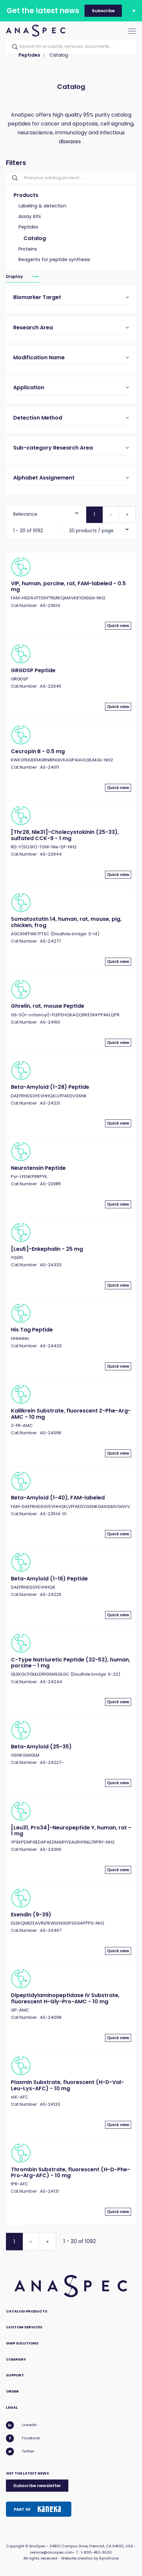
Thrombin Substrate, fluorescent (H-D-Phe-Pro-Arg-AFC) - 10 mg (71, 2172)
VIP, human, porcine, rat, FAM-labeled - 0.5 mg (68, 586)
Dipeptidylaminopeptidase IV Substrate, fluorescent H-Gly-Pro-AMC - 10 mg (65, 1998)
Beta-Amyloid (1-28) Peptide (50, 1087)
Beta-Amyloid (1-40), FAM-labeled (58, 1498)
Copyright (15, 2546)
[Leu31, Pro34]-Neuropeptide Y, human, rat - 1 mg (71, 1831)
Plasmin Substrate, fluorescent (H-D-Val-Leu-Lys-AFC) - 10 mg (67, 2085)
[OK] (13, 47)
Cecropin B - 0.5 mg (38, 751)
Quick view (118, 626)
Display (15, 277)
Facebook (31, 2438)
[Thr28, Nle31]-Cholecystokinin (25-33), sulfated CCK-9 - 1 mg (65, 835)
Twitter (28, 2451)
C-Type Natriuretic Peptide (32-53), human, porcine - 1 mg (71, 1663)
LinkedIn (29, 2425)
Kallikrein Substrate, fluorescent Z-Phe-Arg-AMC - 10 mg (71, 1414)
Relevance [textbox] (25, 514)
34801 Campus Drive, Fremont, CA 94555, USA (91, 2546)
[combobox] (46, 513)
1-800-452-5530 (96, 2552)
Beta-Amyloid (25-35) (41, 1747)
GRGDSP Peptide (33, 670)
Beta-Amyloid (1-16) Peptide (49, 1579)
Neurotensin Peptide (38, 1168)
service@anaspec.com (51, 2552)
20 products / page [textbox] (91, 531)
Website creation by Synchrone (90, 2558)
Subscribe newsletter (37, 2486)
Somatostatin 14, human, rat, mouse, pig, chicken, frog (66, 922)
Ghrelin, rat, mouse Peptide (48, 1006)
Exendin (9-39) (31, 1915)
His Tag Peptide (32, 1330)
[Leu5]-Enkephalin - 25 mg (47, 1249)
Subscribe (103, 11)
